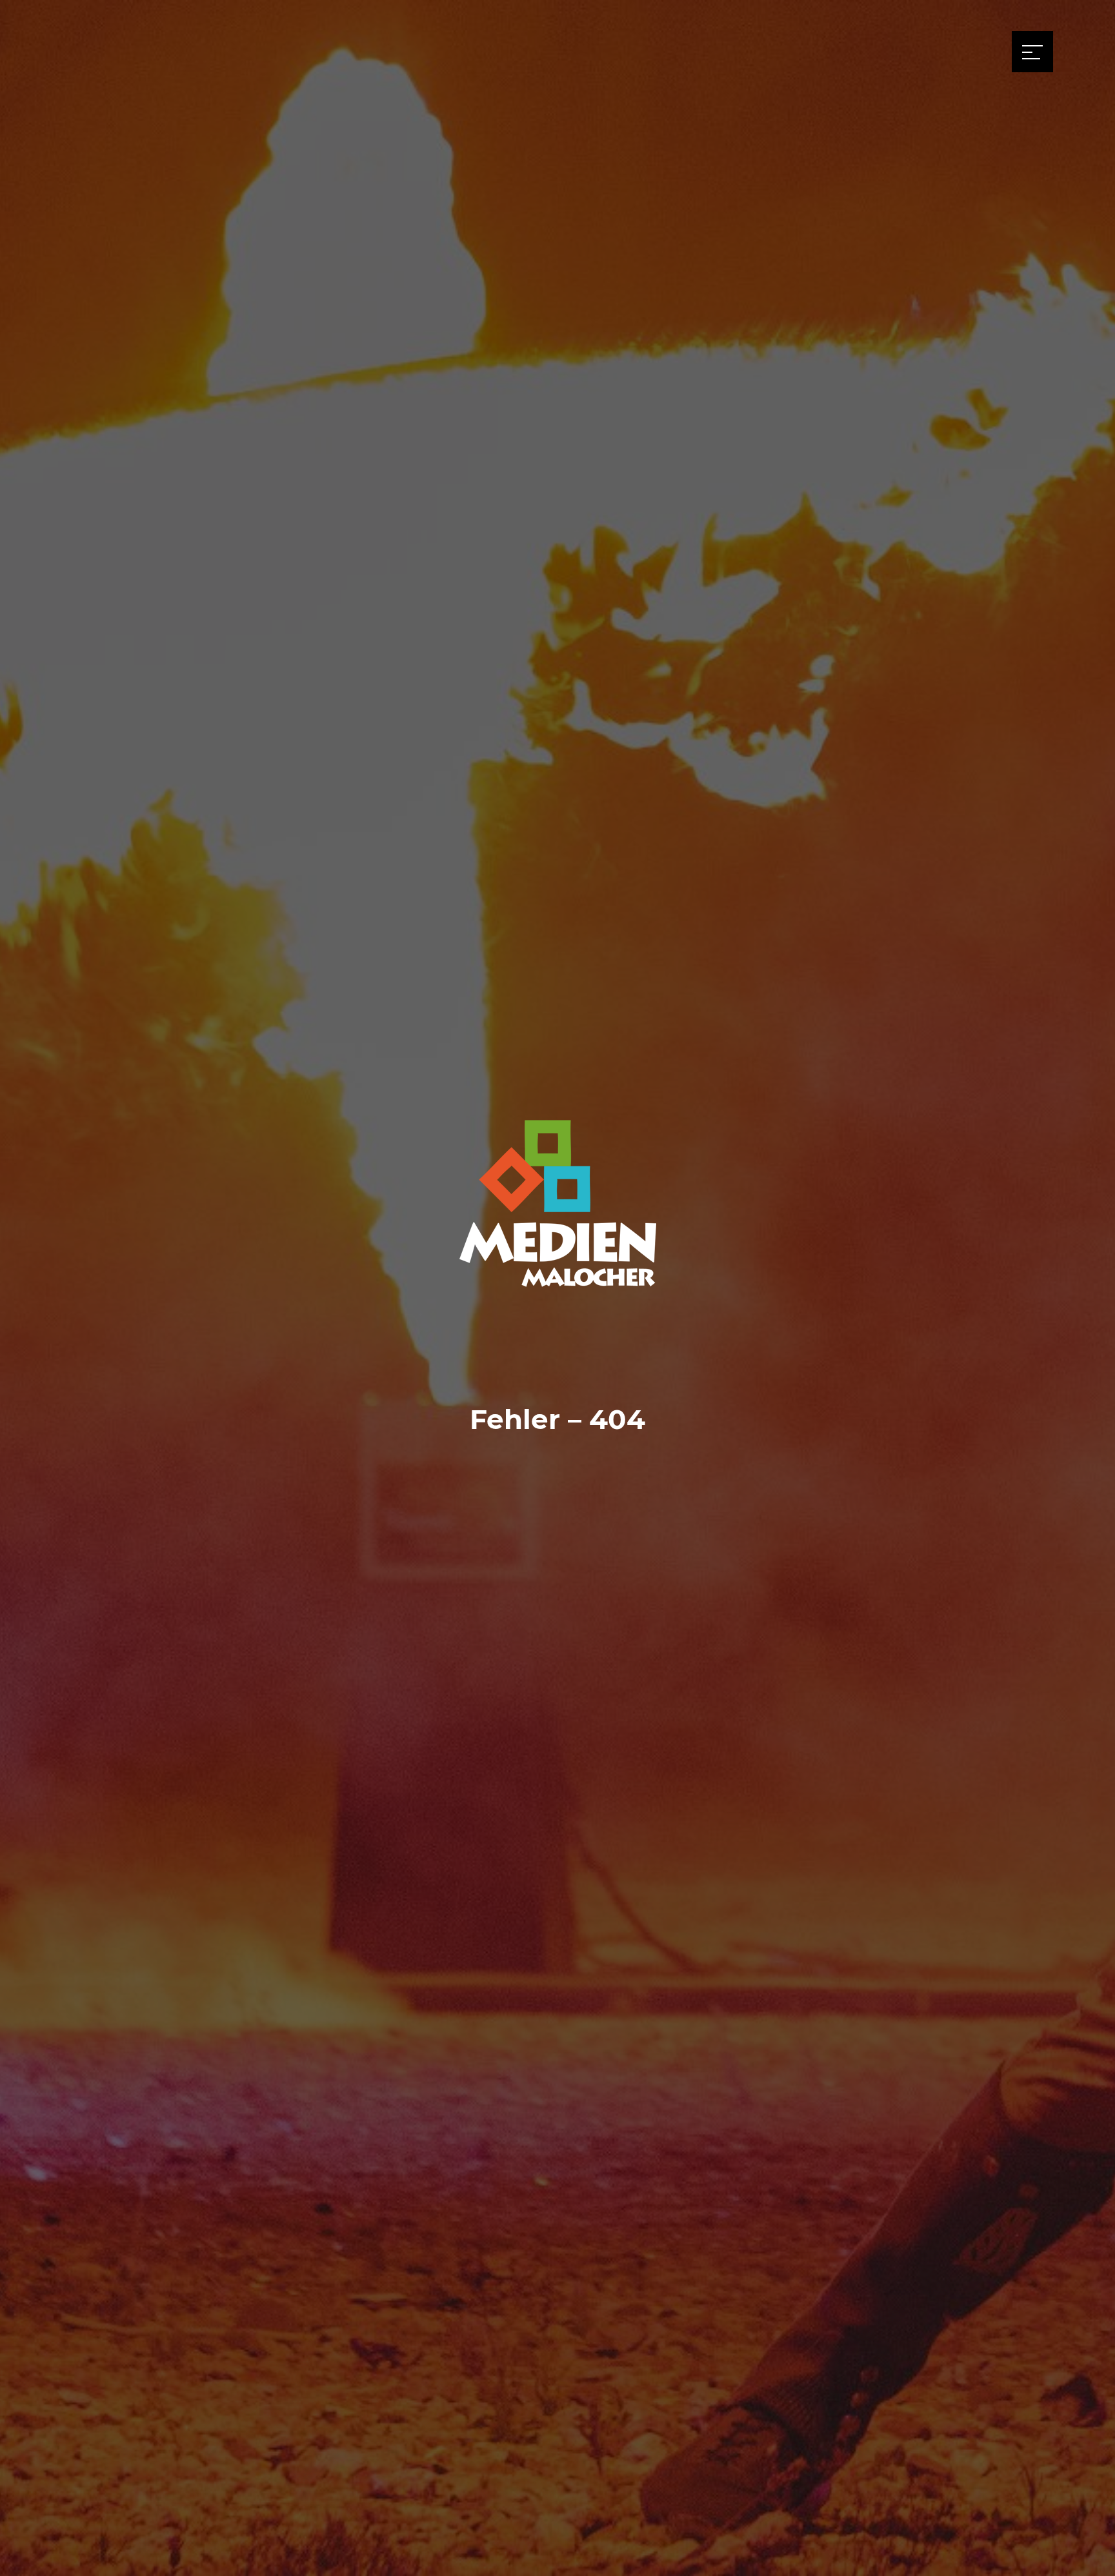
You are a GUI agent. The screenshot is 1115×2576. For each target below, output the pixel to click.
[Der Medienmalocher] (557, 1258)
